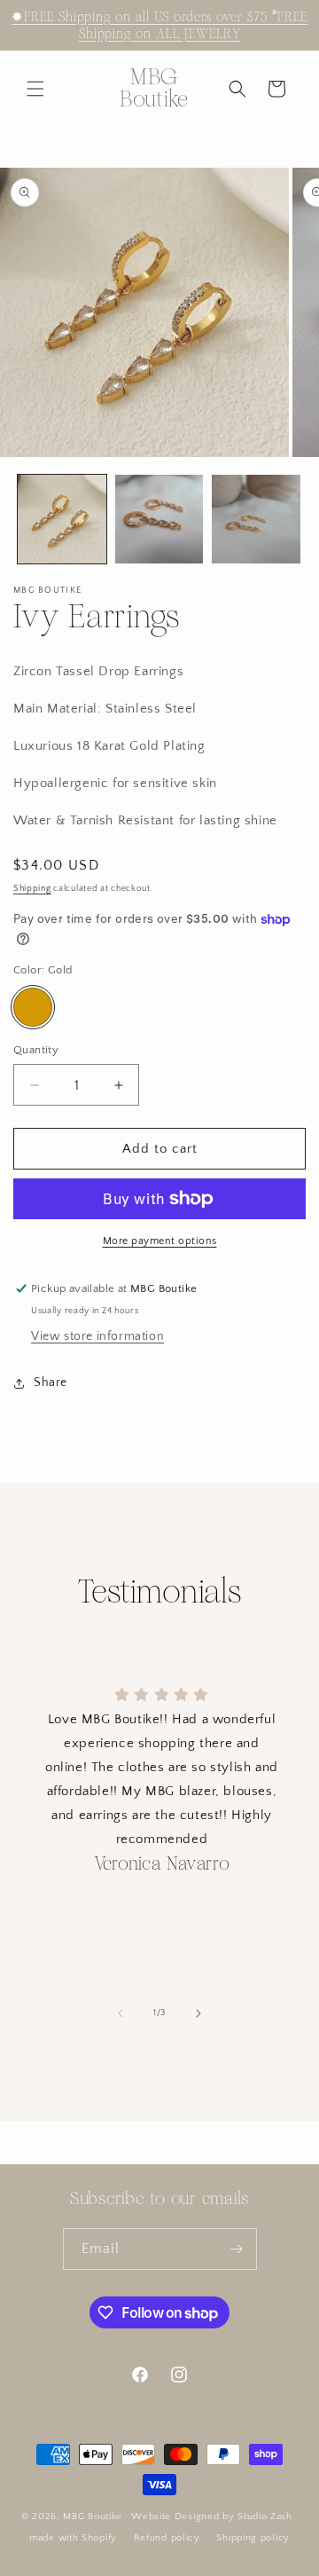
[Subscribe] (237, 2249)
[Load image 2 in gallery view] (159, 519)
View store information (97, 1336)
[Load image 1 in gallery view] (62, 519)
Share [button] (51, 1383)
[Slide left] (121, 2013)
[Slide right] (198, 2013)
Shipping (32, 889)
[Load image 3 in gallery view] (256, 519)
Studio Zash (265, 2517)
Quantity (36, 1050)
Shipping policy (253, 2538)
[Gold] (33, 1007)
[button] (35, 89)
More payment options (160, 1241)
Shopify (99, 2538)
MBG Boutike (93, 2517)
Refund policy (167, 2538)
